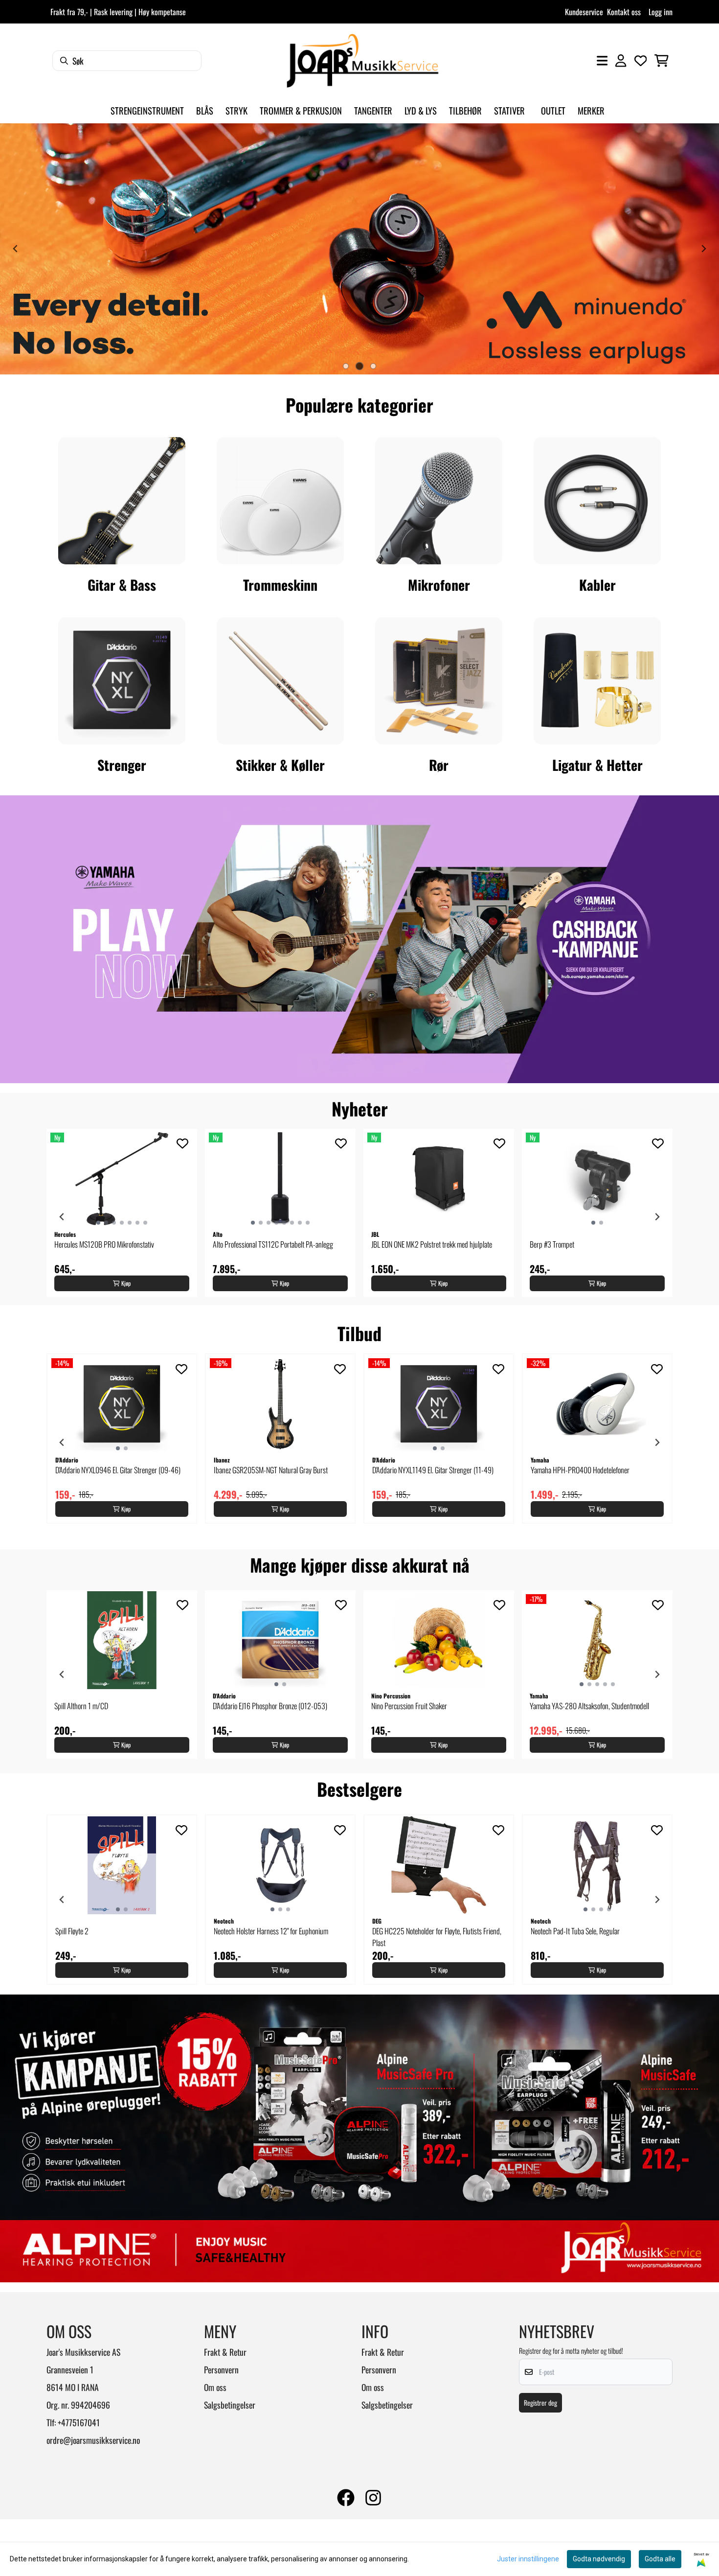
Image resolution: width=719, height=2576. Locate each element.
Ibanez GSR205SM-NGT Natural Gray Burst (271, 1470)
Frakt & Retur (225, 2352)
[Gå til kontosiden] (621, 61)
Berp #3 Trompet (552, 1244)
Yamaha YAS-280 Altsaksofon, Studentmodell (589, 1706)
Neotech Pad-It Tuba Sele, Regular (575, 1931)
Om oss (215, 2387)
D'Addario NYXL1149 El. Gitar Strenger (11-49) (433, 1470)
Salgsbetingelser (230, 2405)
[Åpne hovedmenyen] (602, 61)
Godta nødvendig (599, 2559)
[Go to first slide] (703, 249)
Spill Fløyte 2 (72, 1931)
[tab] (346, 366)
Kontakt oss (624, 12)
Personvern (221, 2369)
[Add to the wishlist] (182, 1143)
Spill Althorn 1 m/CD (81, 1706)
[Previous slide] (16, 249)
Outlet (553, 110)
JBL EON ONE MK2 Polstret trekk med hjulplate (432, 1244)
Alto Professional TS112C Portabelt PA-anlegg (273, 1244)
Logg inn (661, 12)
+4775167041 (79, 2422)
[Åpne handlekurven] (662, 61)
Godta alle (660, 2559)
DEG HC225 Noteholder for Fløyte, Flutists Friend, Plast (437, 1937)
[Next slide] (657, 1217)
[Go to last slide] (62, 1217)
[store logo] (362, 61)
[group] (122, 1213)
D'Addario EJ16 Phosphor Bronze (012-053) (270, 1706)
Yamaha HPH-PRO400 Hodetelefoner (580, 1470)
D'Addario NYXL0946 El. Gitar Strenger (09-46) (118, 1470)
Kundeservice (584, 12)
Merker (591, 110)
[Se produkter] (122, 501)
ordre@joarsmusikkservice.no (93, 2440)
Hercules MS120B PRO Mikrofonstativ (104, 1244)
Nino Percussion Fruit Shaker (409, 1706)
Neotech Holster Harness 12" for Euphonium (271, 1931)
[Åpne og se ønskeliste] (641, 61)
